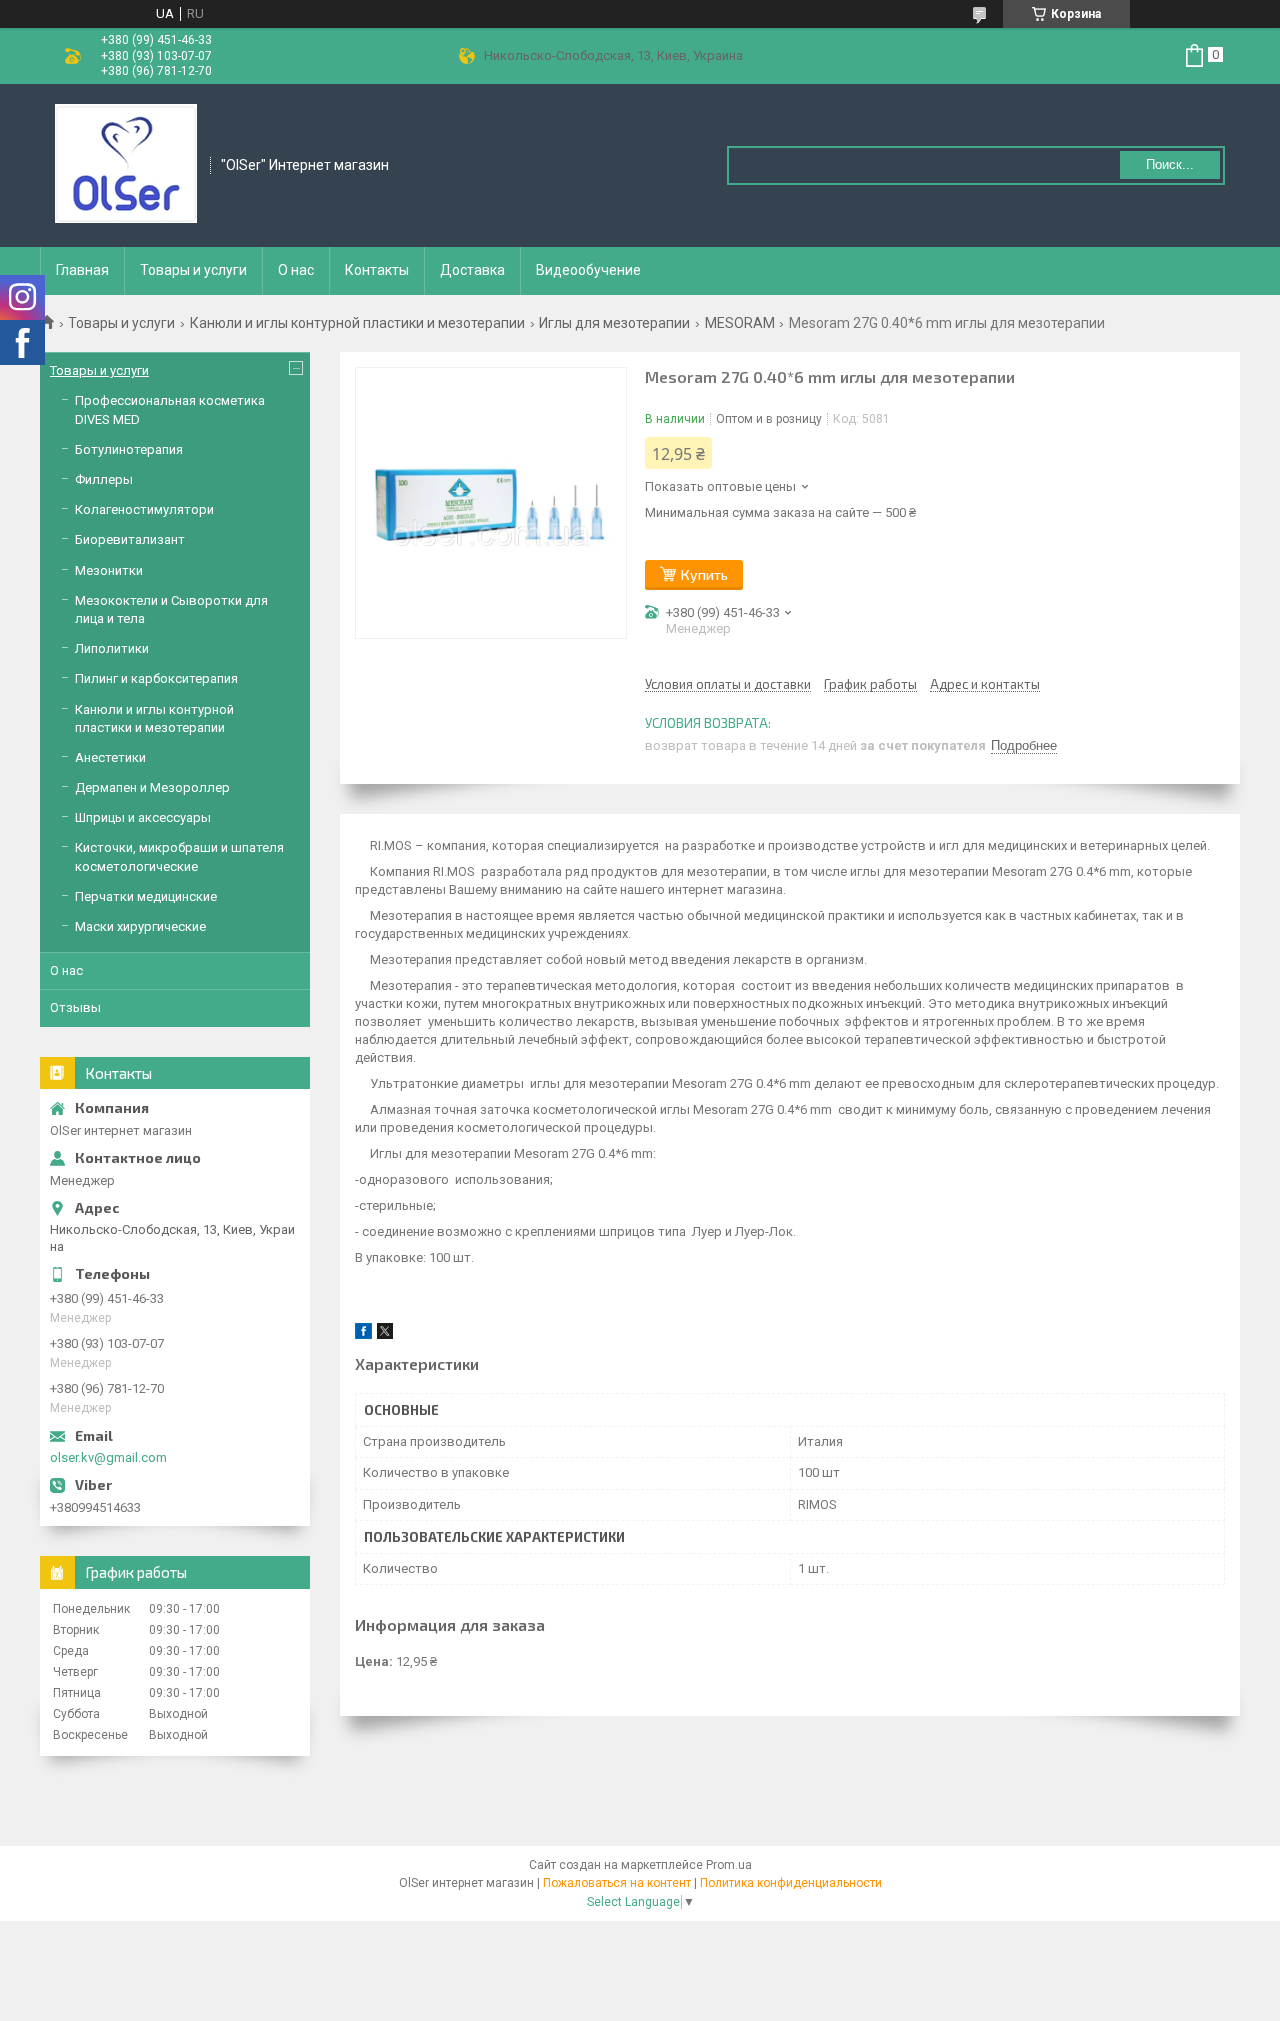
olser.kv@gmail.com (108, 1457)
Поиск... (1170, 164)
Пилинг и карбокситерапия (156, 678)
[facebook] (363, 1334)
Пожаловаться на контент (617, 1883)
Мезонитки (109, 570)
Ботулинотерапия (129, 449)
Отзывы (75, 1007)
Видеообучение (588, 270)
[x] (385, 1334)
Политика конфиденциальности (791, 1883)
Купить (704, 574)
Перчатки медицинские (146, 896)
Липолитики (112, 648)
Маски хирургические (140, 926)
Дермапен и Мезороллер (152, 787)
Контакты (377, 270)
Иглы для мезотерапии (614, 323)
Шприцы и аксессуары (143, 817)
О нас (296, 270)
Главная (82, 270)
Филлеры (104, 479)
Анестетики (110, 757)
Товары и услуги (193, 270)
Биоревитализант (130, 539)
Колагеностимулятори (144, 509)
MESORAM (740, 323)
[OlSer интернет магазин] (126, 164)
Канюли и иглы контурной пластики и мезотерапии (357, 323)
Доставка (472, 270)
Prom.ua (729, 1865)
